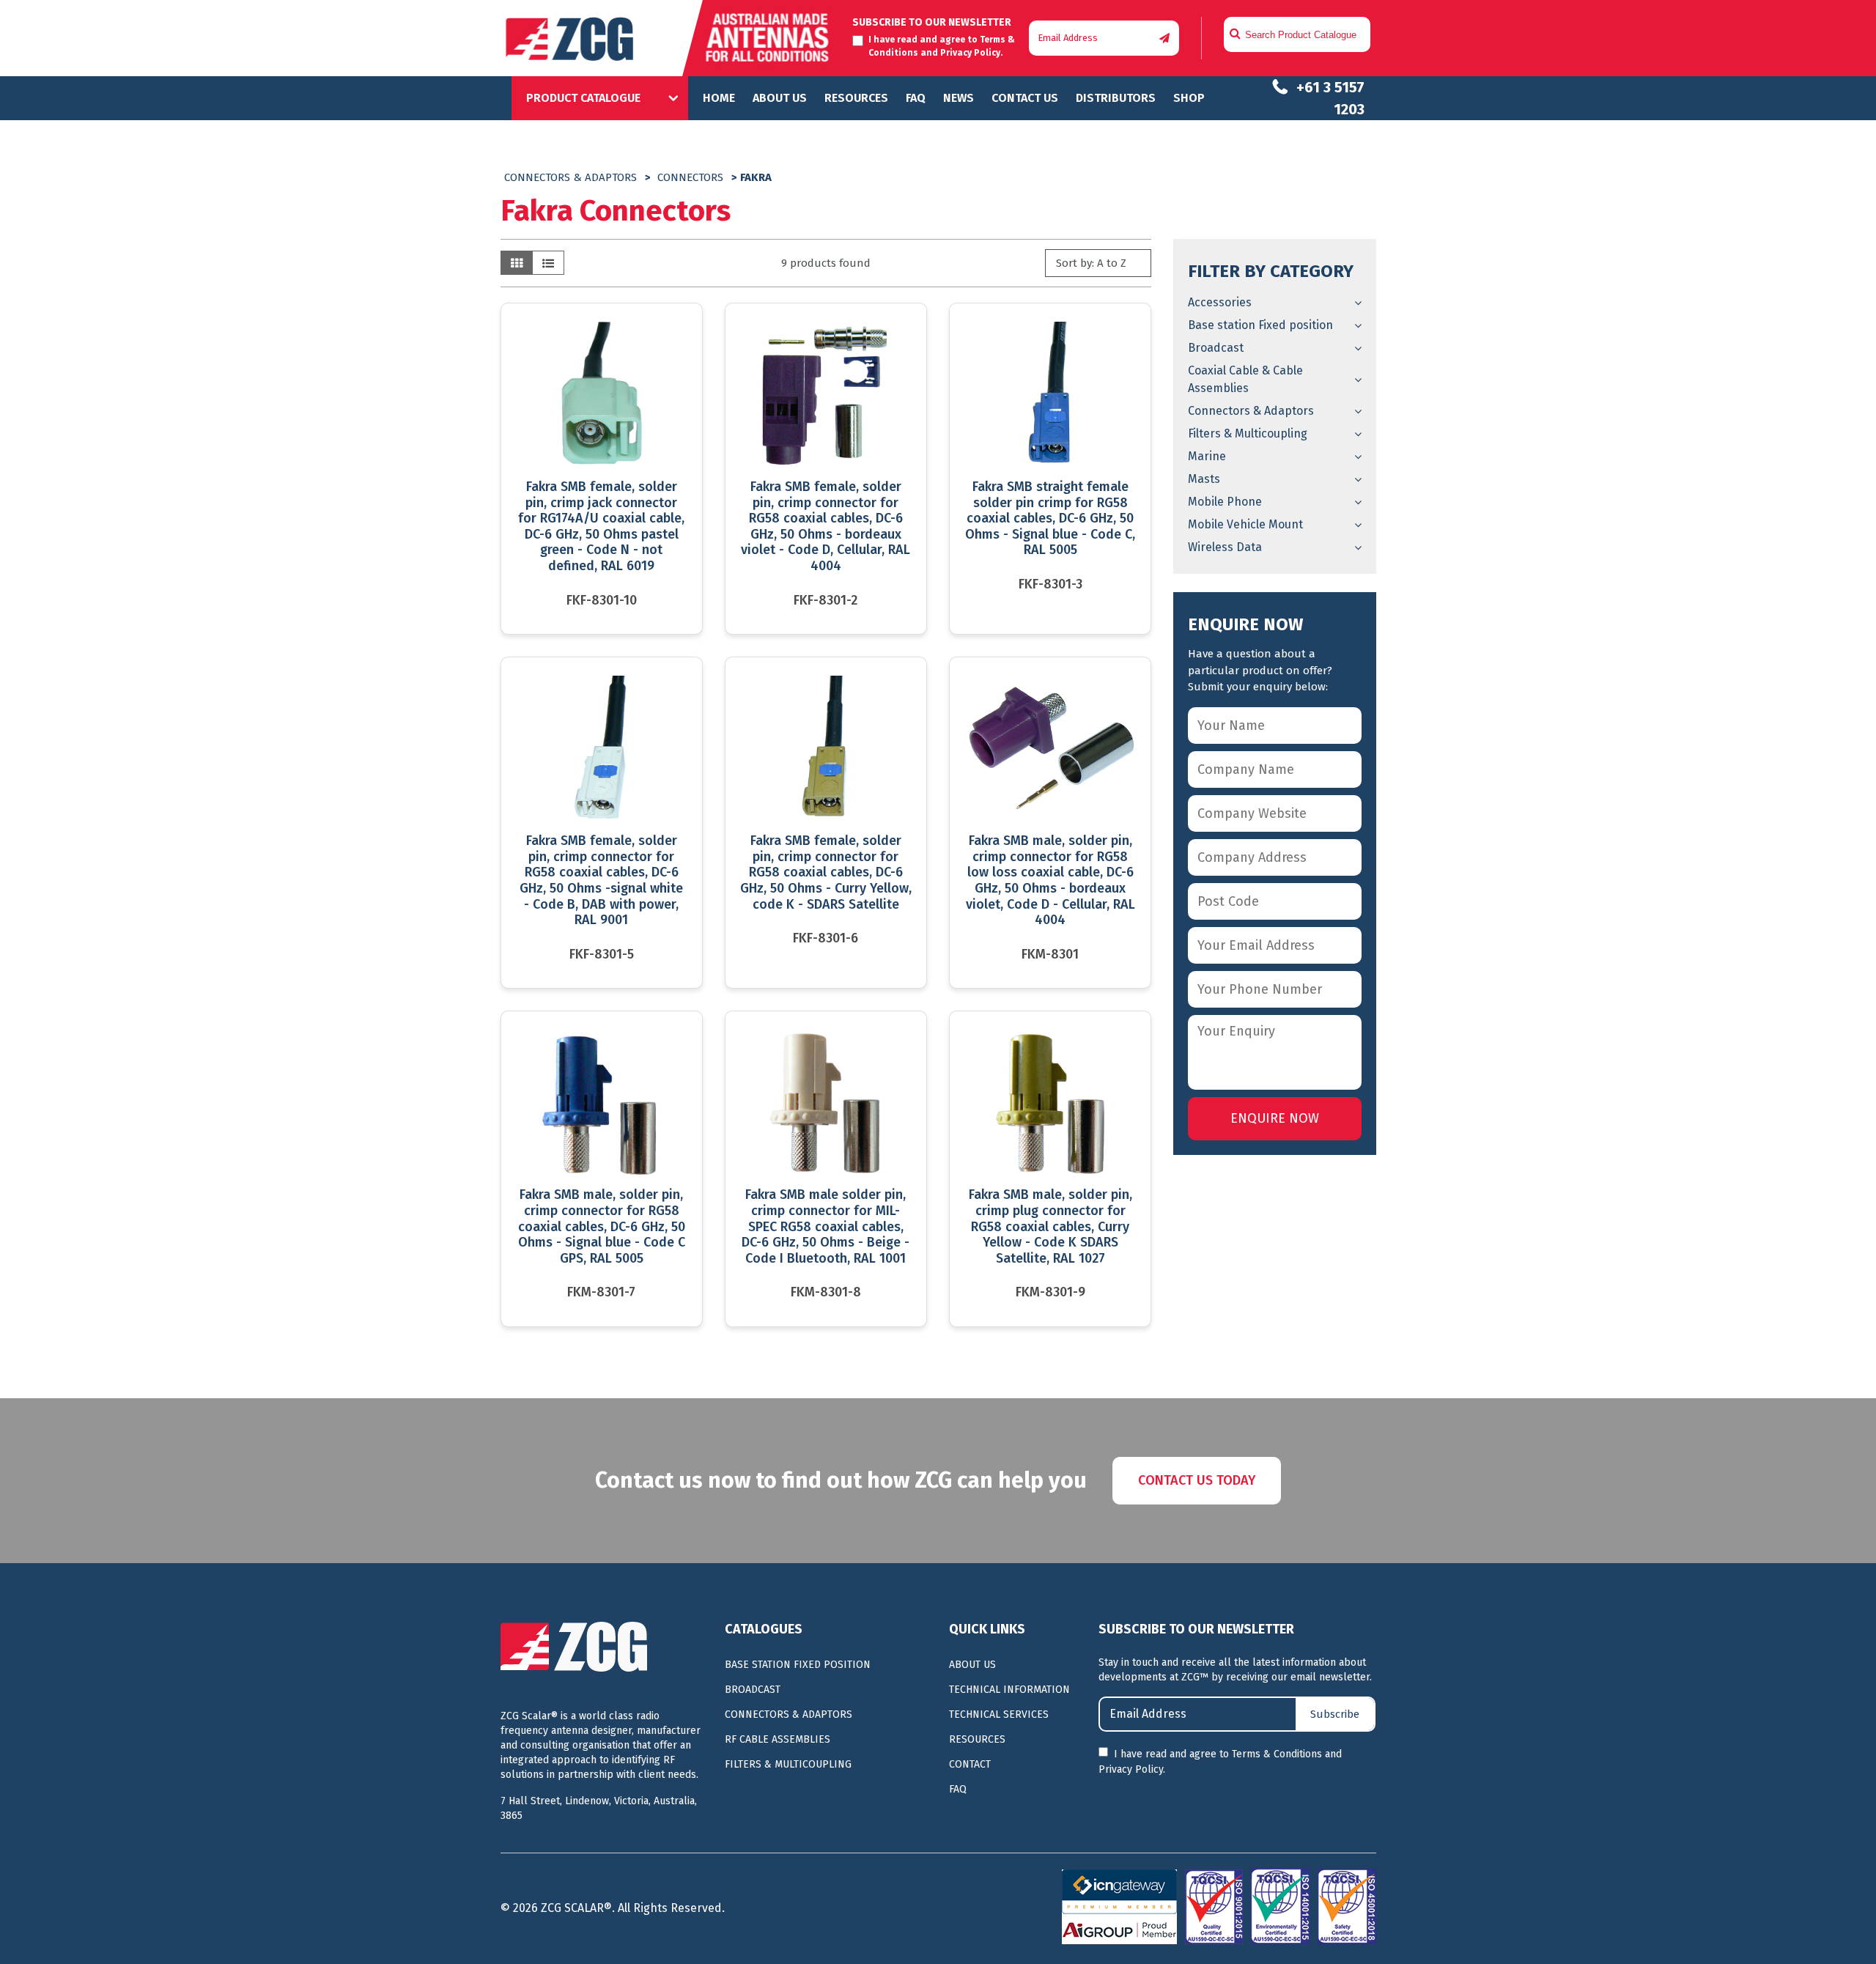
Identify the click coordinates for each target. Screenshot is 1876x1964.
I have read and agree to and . (1220, 1762)
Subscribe (1335, 1714)
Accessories (1220, 302)
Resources (856, 98)
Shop (1189, 98)
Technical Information (1009, 1690)
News (959, 98)
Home (719, 98)
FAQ (916, 98)
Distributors (1116, 98)
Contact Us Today (1197, 1480)
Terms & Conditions (1277, 1754)
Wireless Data (1225, 547)
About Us (780, 98)
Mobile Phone (1225, 502)
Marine (1207, 456)
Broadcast (1216, 348)
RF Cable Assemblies (778, 1739)
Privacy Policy (970, 53)
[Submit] (1164, 38)
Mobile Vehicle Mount (1245, 524)
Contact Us (1025, 98)
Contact (970, 1764)
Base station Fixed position (1260, 325)
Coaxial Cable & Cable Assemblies (1245, 379)
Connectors (690, 177)
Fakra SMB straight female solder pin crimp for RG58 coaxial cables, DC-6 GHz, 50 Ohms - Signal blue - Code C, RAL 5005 (1050, 518)
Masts (1204, 479)
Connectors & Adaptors (570, 177)
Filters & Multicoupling (1248, 433)
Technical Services (999, 1714)
